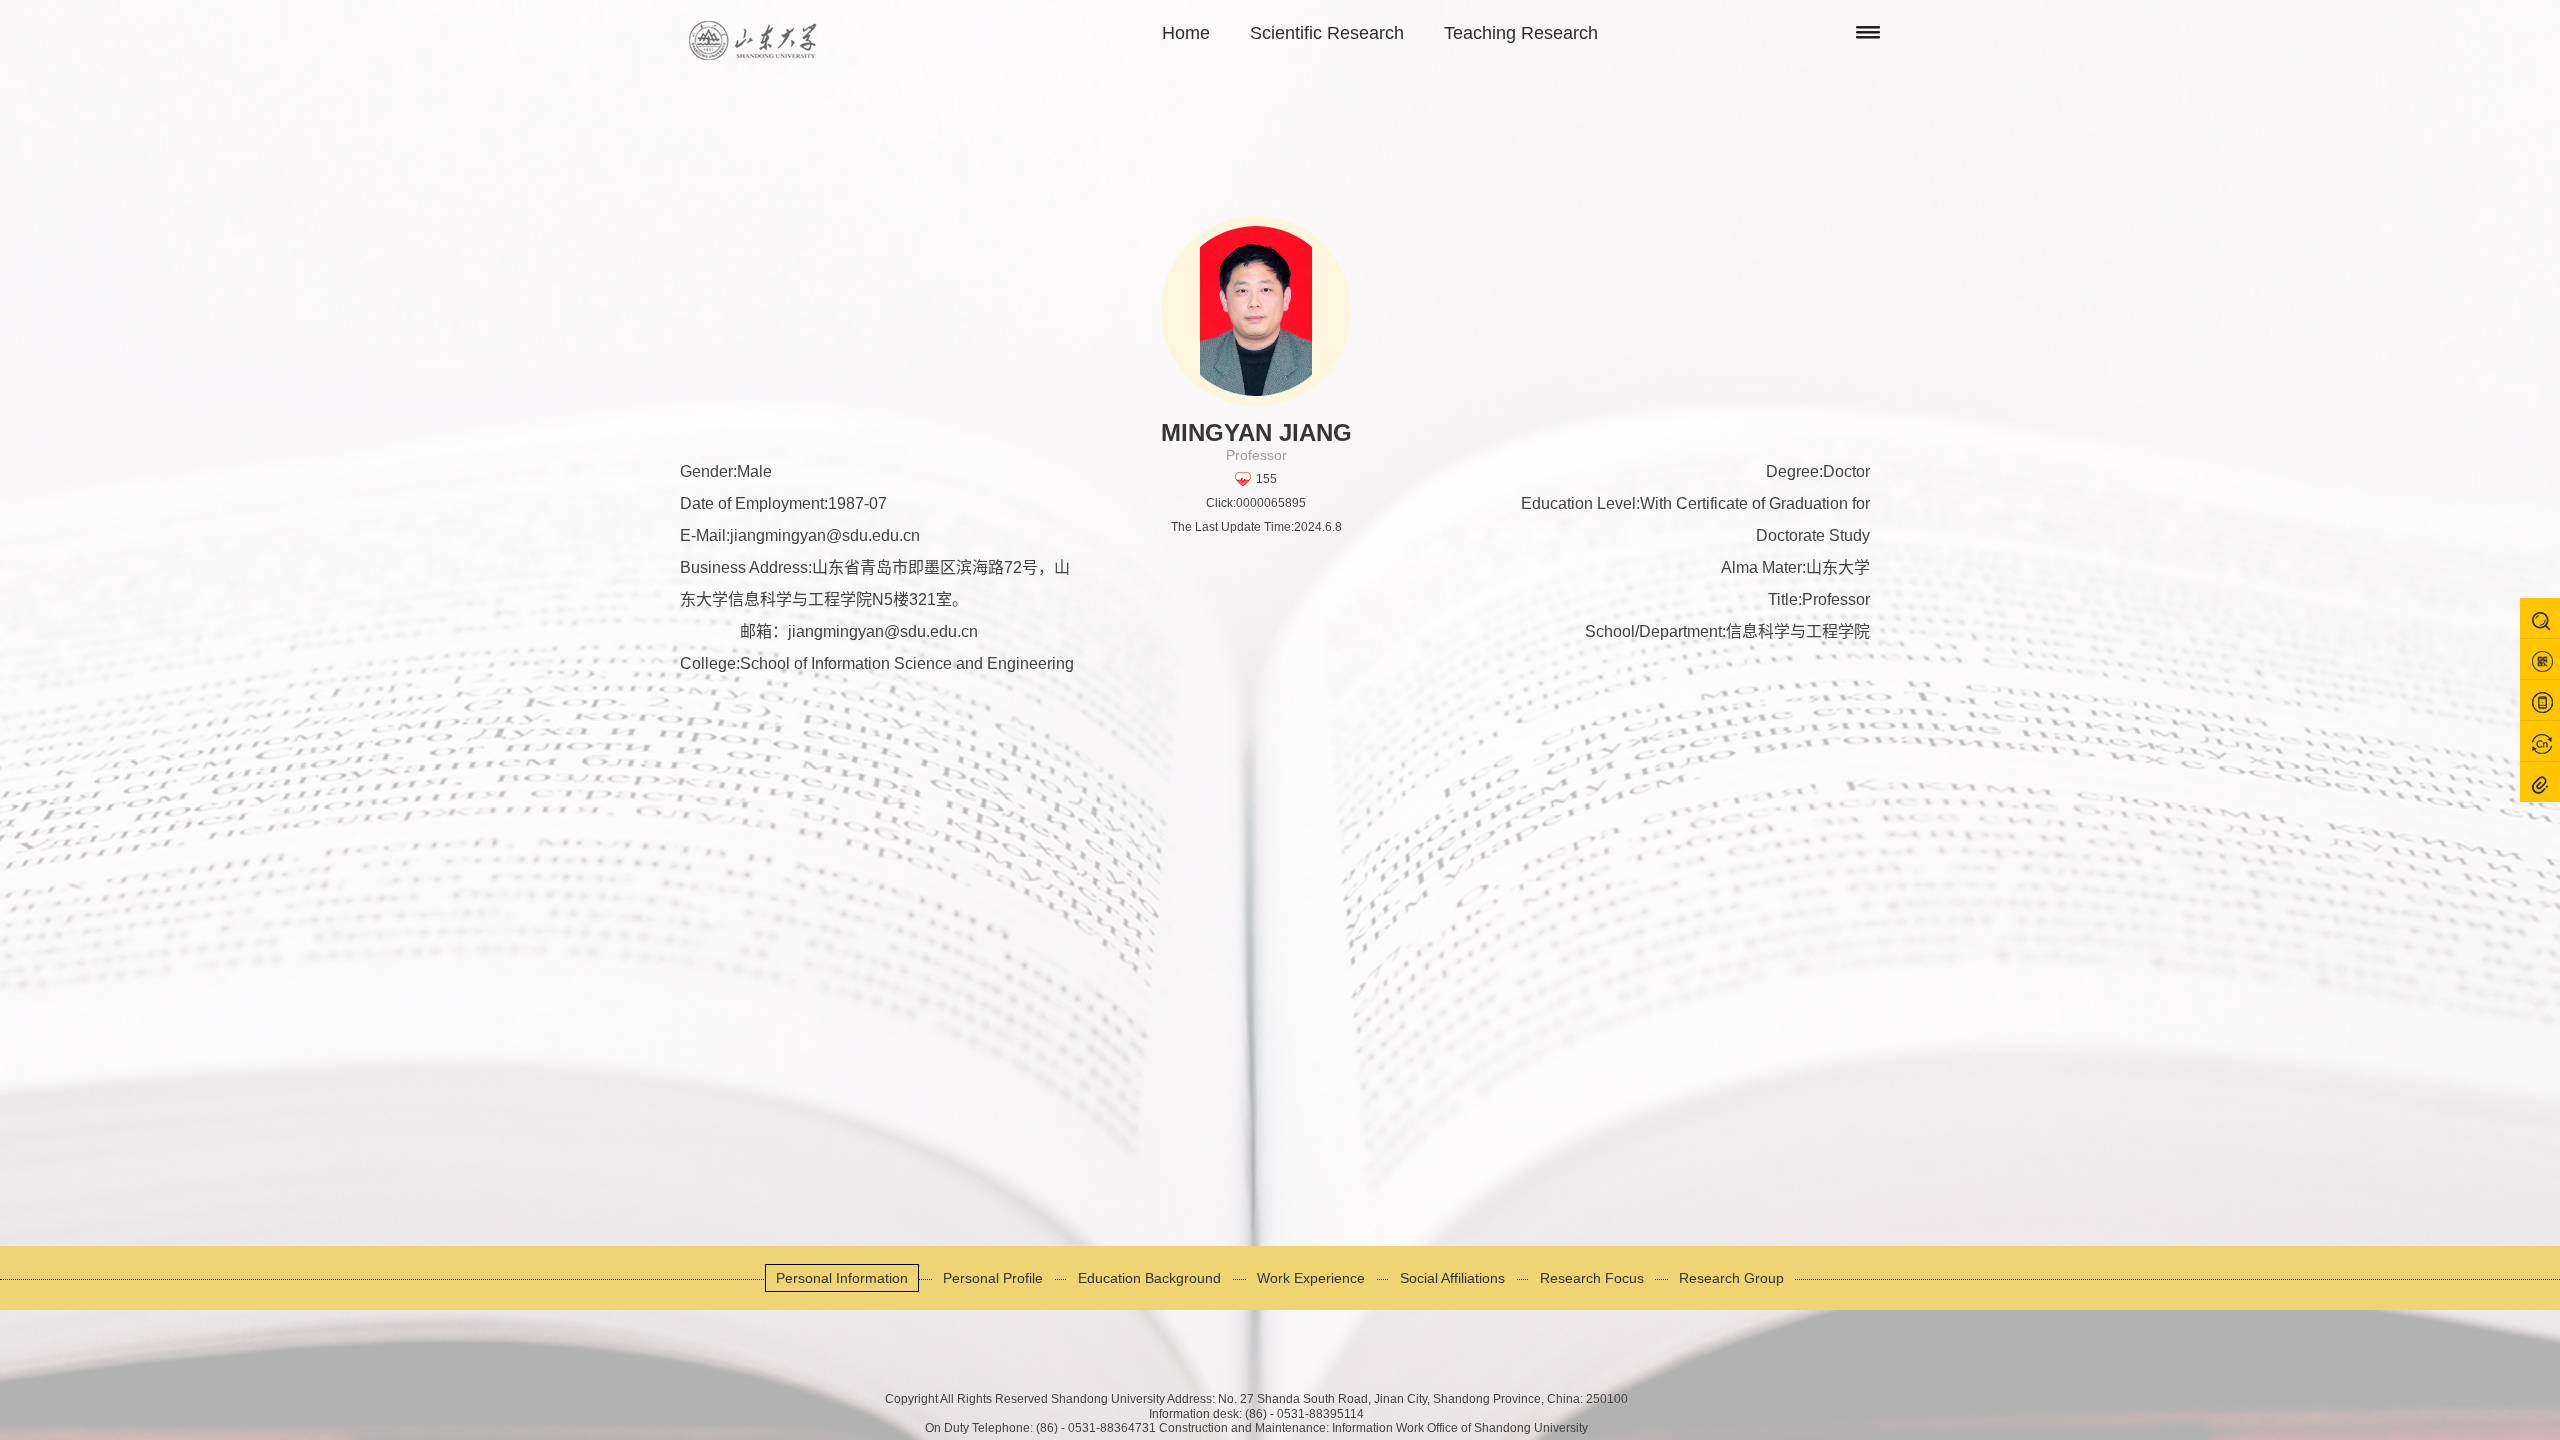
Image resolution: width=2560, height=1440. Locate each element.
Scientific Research (1327, 33)
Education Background (1149, 1278)
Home (1186, 33)
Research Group (1731, 1278)
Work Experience (1311, 1278)
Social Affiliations (1452, 1278)
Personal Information (842, 1278)
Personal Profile (993, 1278)
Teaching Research (1521, 33)
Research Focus (1592, 1278)
